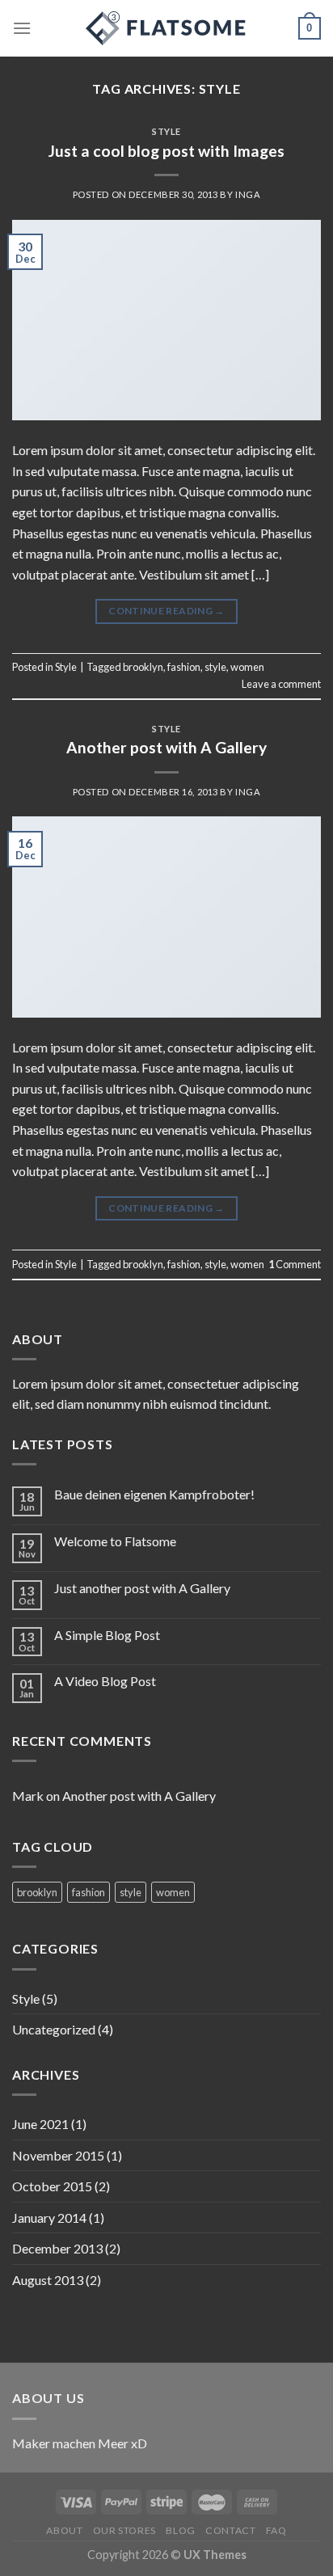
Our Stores (124, 2530)
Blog (180, 2530)
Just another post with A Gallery (142, 1588)
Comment (295, 1264)
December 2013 (57, 2248)
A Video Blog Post (105, 1681)
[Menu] (22, 28)
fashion (184, 667)
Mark (28, 1796)
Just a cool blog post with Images (166, 151)
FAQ (276, 2530)
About (64, 2530)
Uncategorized (54, 2029)
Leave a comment (281, 684)
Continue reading (166, 611)
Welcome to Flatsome (115, 1541)
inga (248, 194)
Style (166, 131)
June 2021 (40, 2124)
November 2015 (58, 2155)
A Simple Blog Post (107, 1635)
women (247, 667)
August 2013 (48, 2280)
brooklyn (143, 667)
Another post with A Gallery (166, 747)
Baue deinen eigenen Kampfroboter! (154, 1494)
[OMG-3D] (166, 28)
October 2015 (52, 2186)
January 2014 (49, 2218)
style (215, 667)
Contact (230, 2530)
